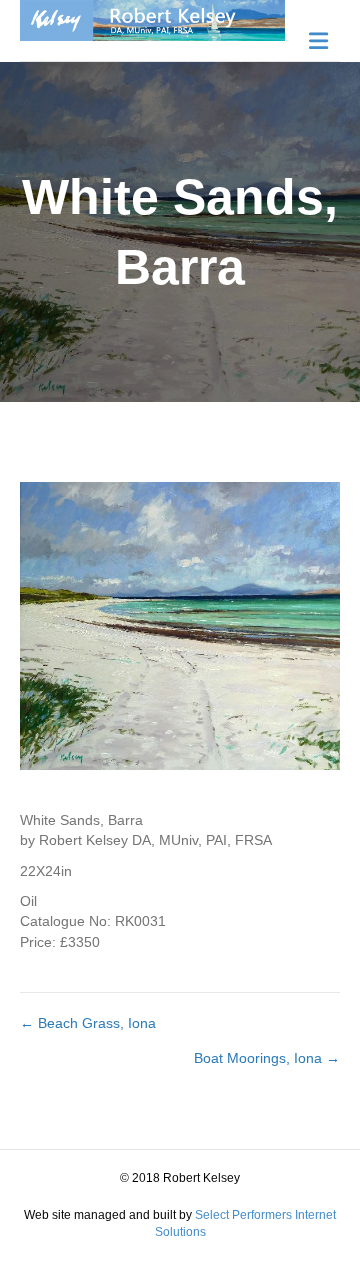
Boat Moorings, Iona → (267, 1058)
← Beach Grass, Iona (88, 1023)
